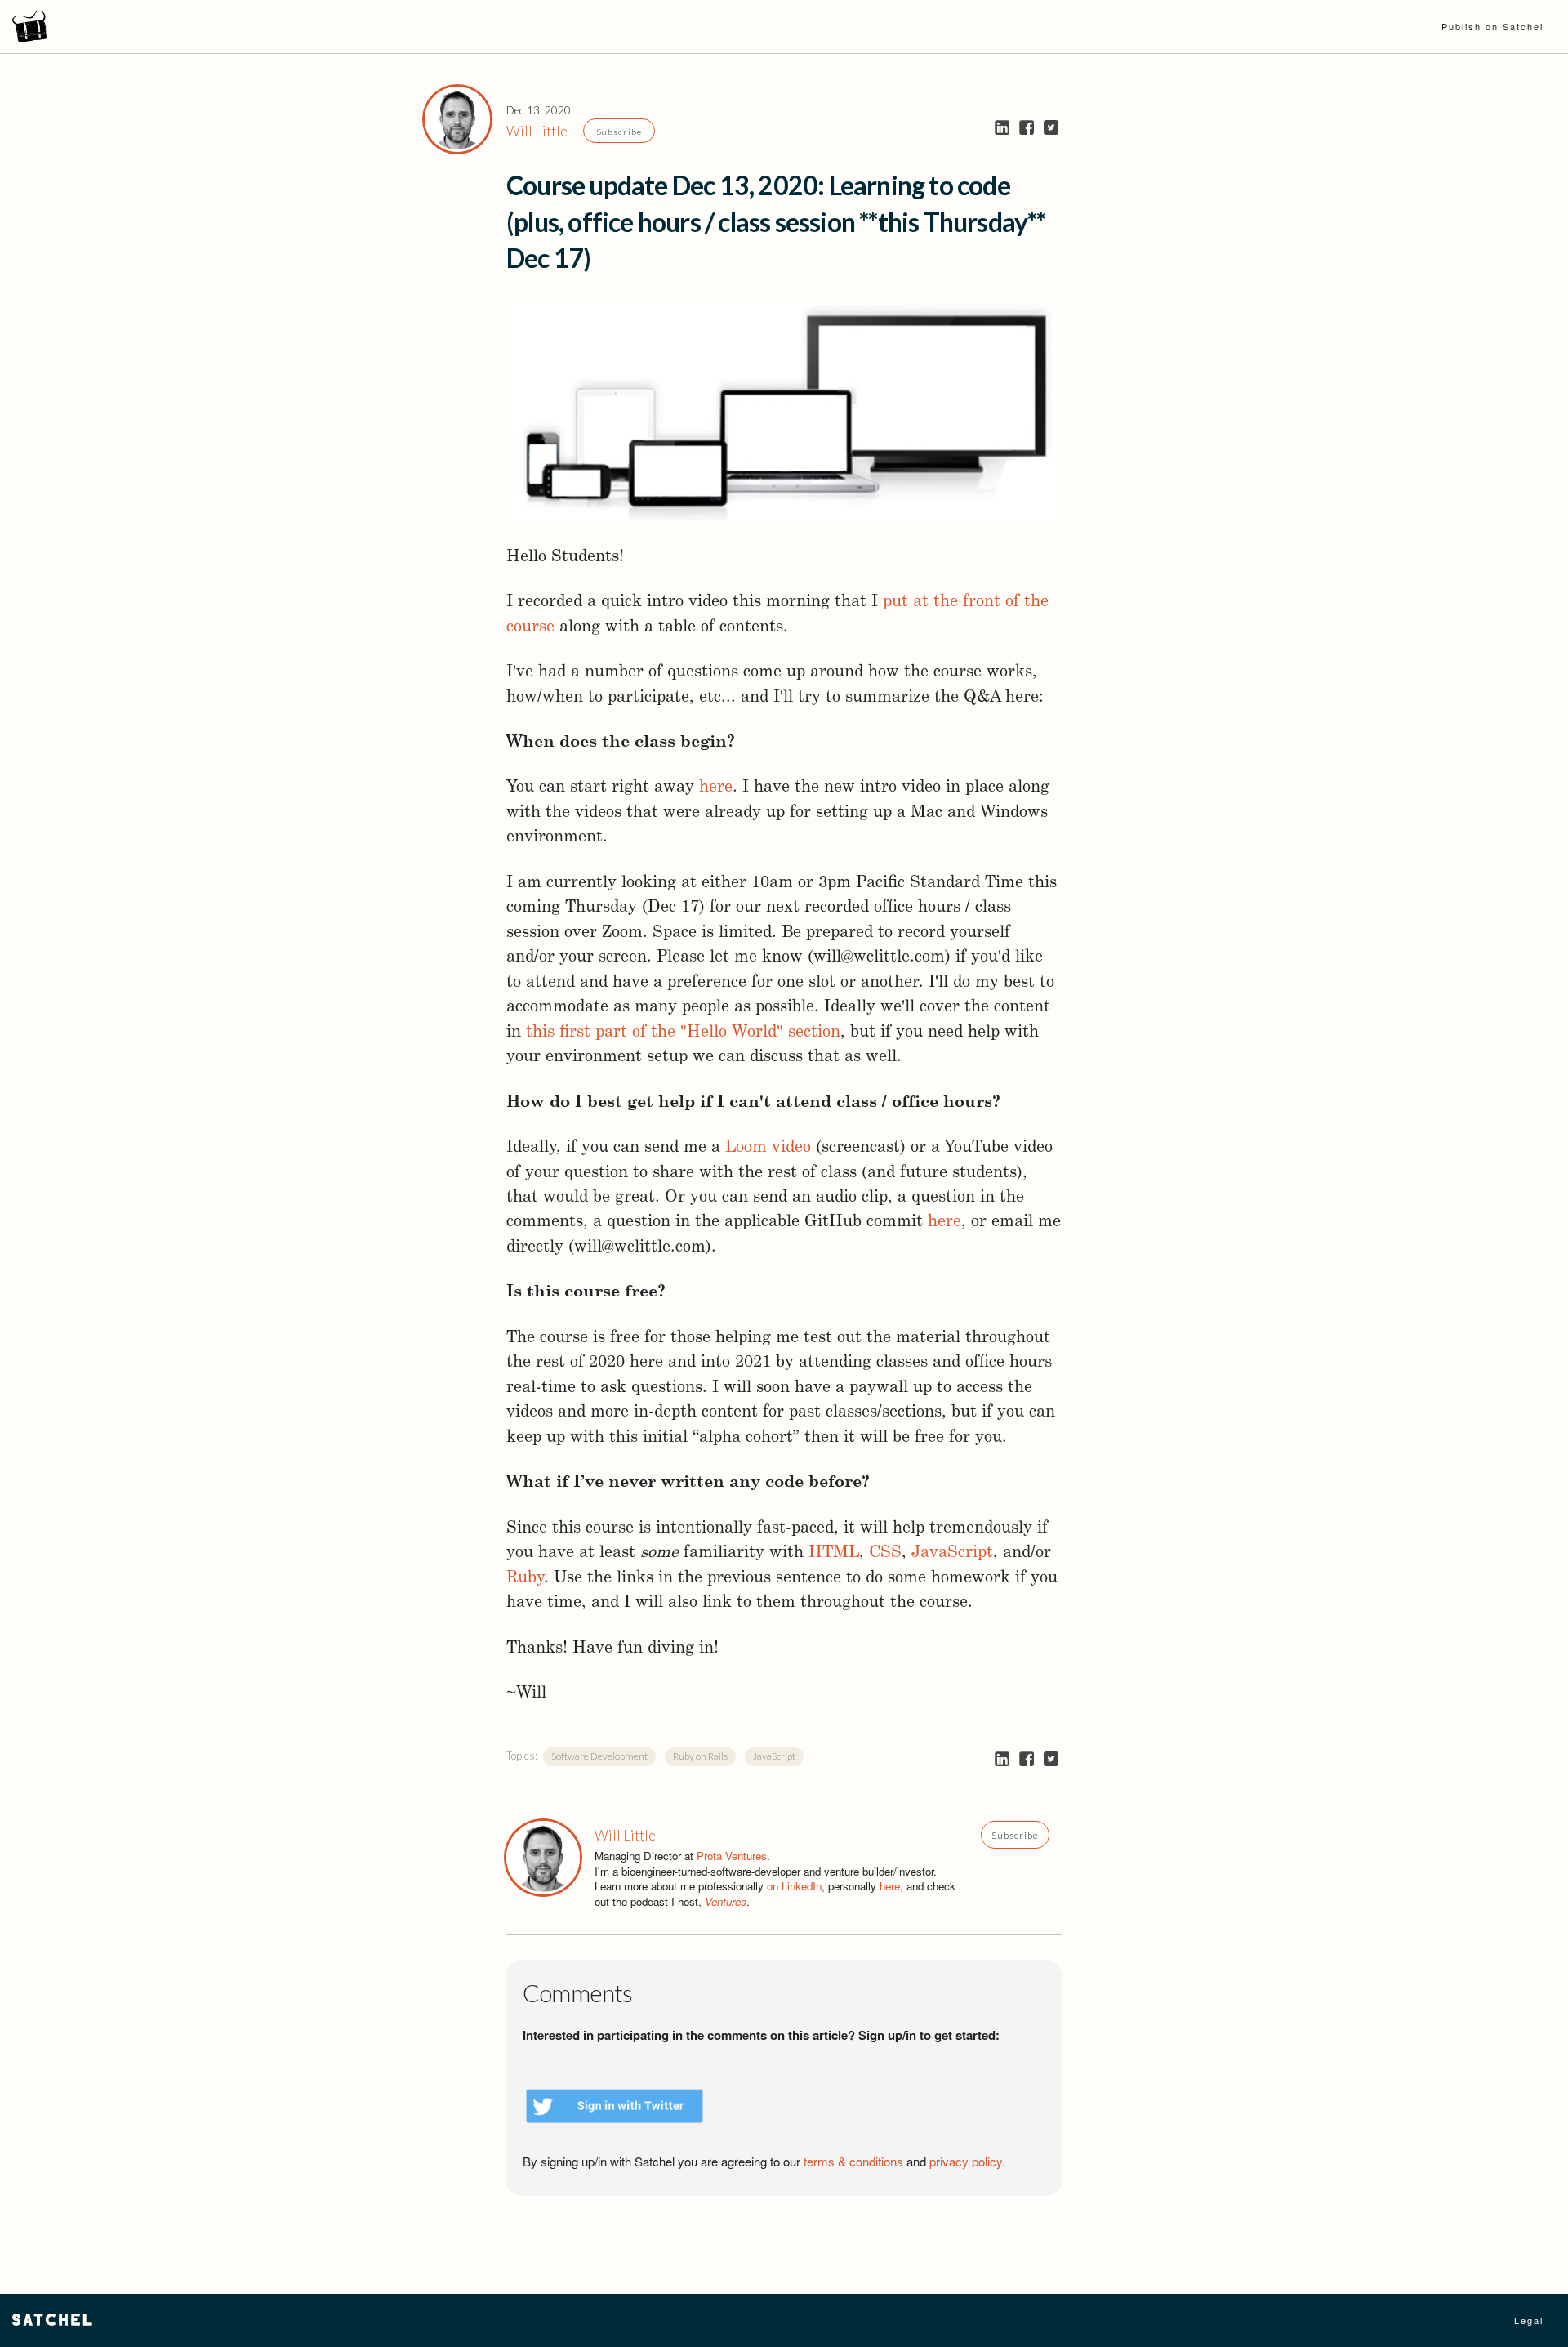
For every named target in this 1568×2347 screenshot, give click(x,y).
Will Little (537, 131)
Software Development (599, 1756)
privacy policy (966, 2161)
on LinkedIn (794, 1886)
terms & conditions (853, 2161)
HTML (834, 1553)
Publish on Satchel (1492, 26)
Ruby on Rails (700, 1756)
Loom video (768, 1148)
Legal (1529, 2320)
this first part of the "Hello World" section (683, 1033)
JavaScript (952, 1553)
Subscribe (619, 132)
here (716, 788)
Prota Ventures (732, 1856)
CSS (885, 1553)
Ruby (525, 1578)
